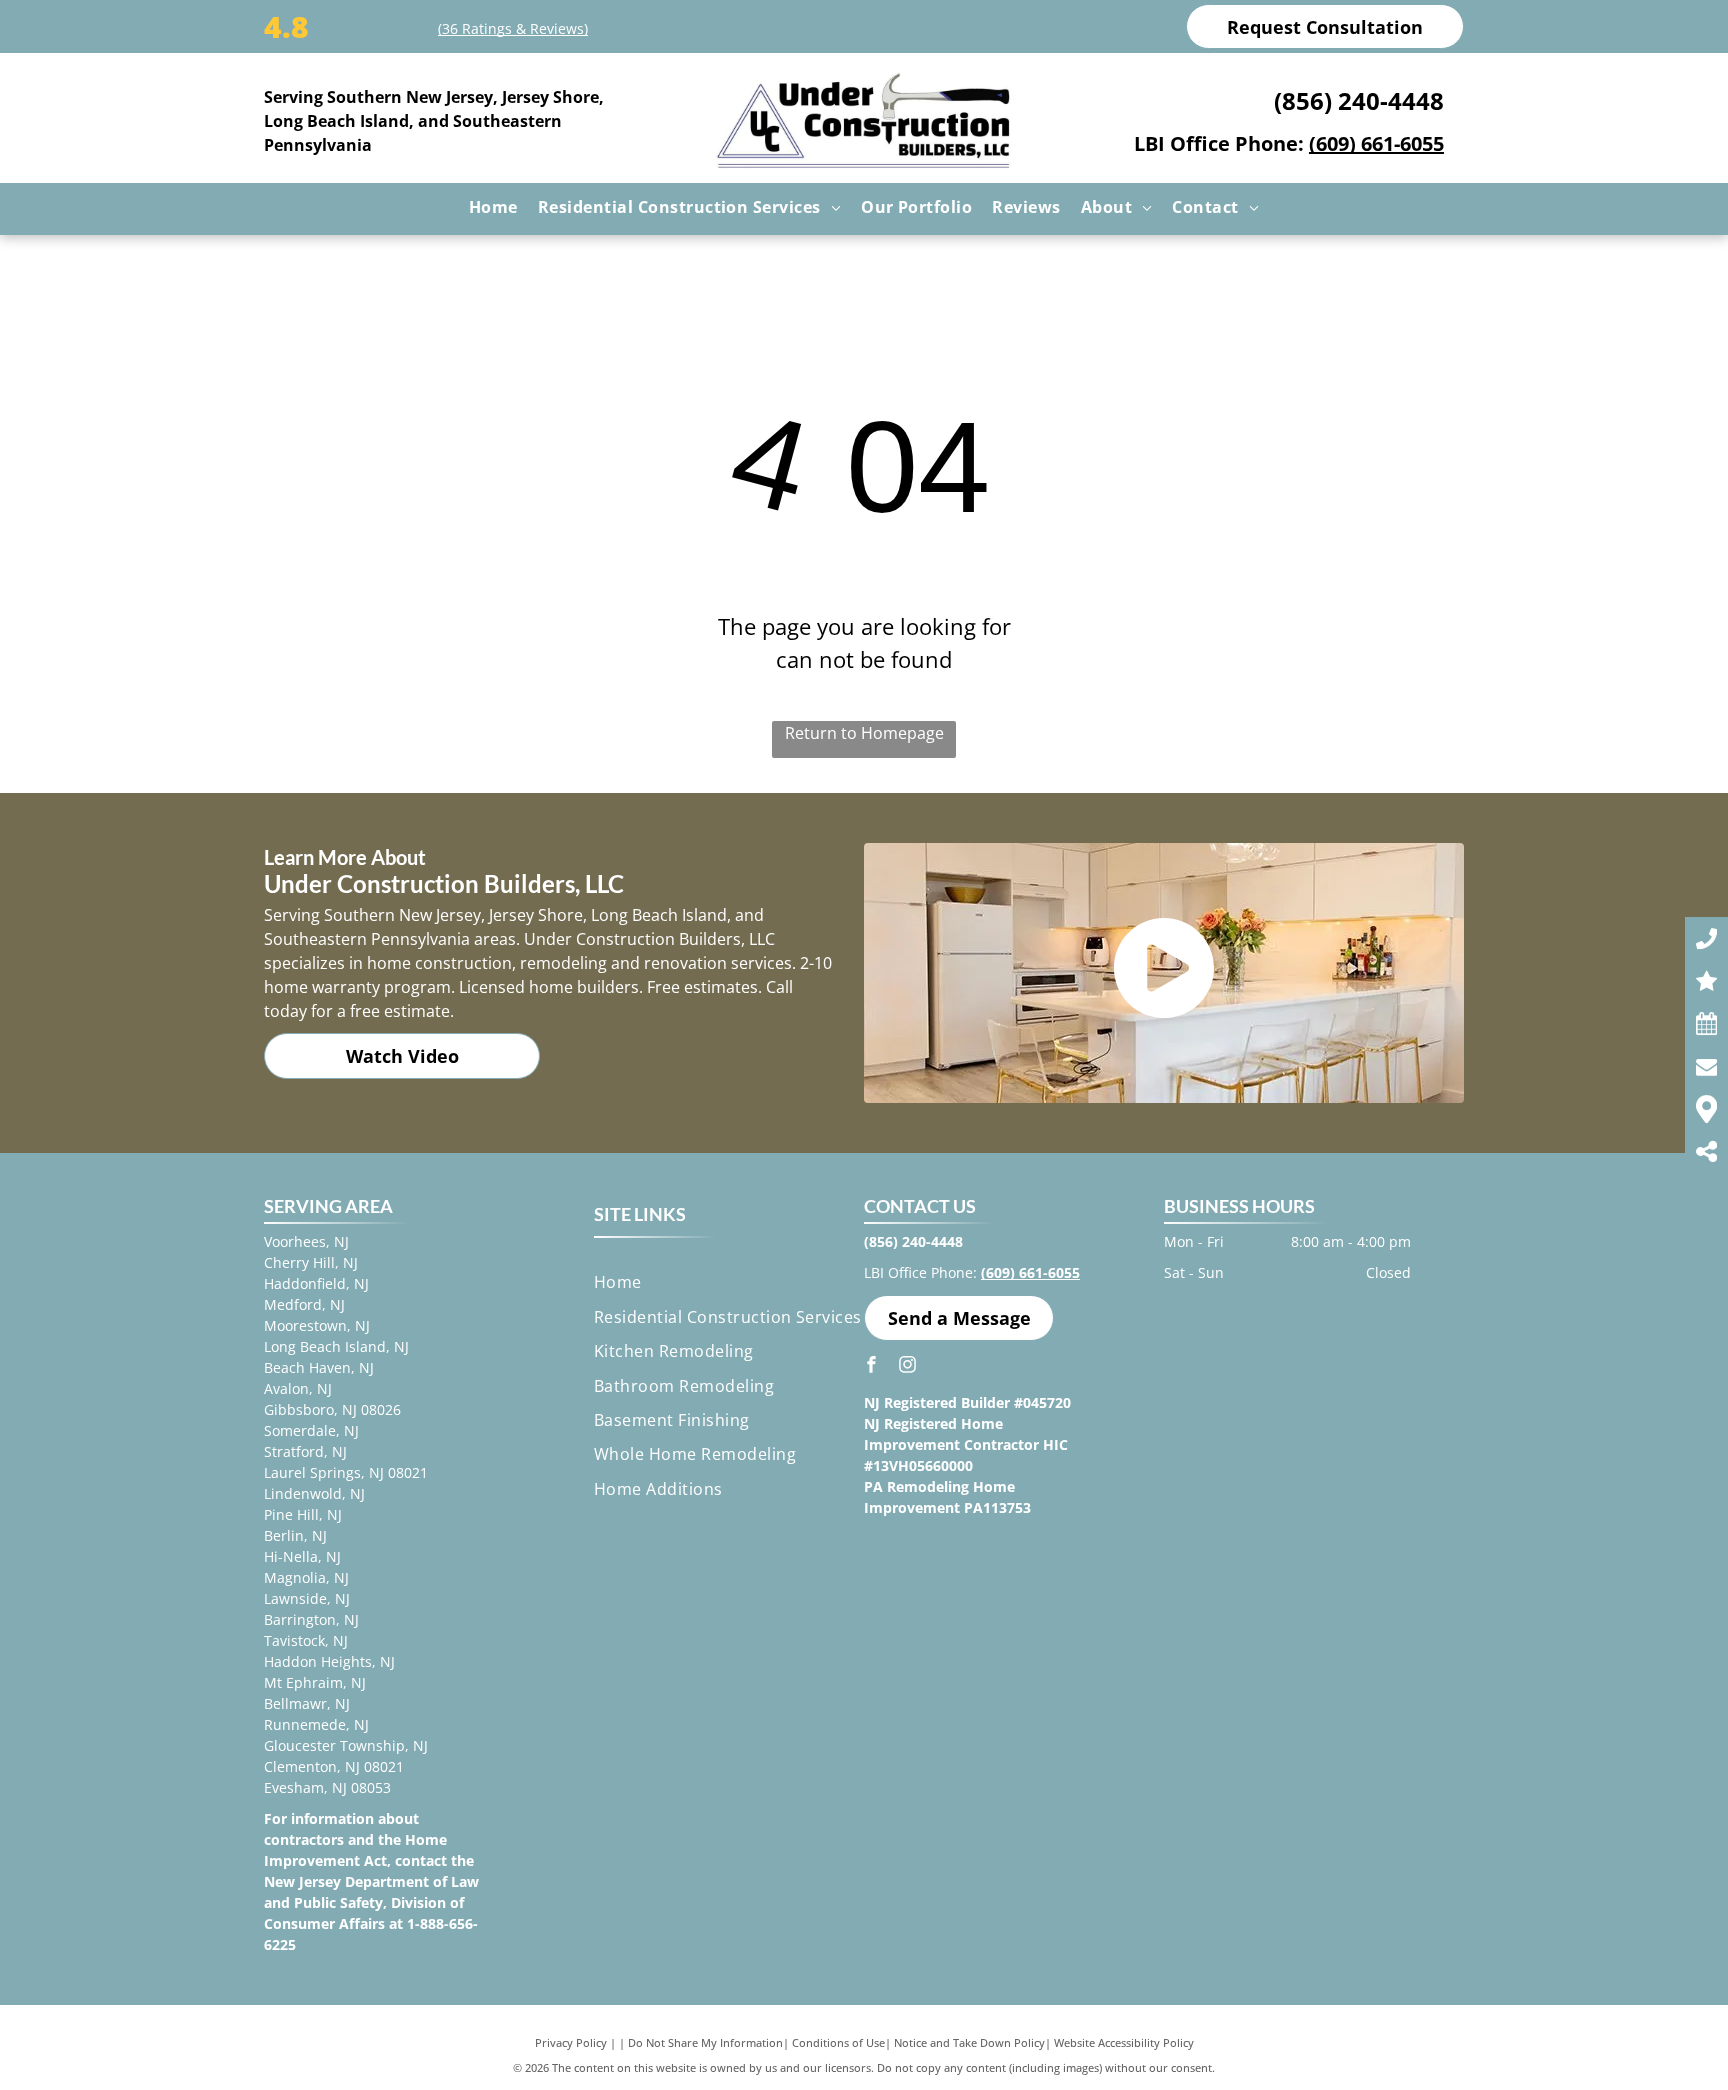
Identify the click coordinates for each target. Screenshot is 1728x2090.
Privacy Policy (571, 2042)
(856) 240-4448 (1359, 100)
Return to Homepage (864, 733)
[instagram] (908, 1366)
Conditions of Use (838, 2042)
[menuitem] (493, 207)
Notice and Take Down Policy (969, 2042)
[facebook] (872, 1366)
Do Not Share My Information (705, 2042)
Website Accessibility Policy (1124, 2042)
